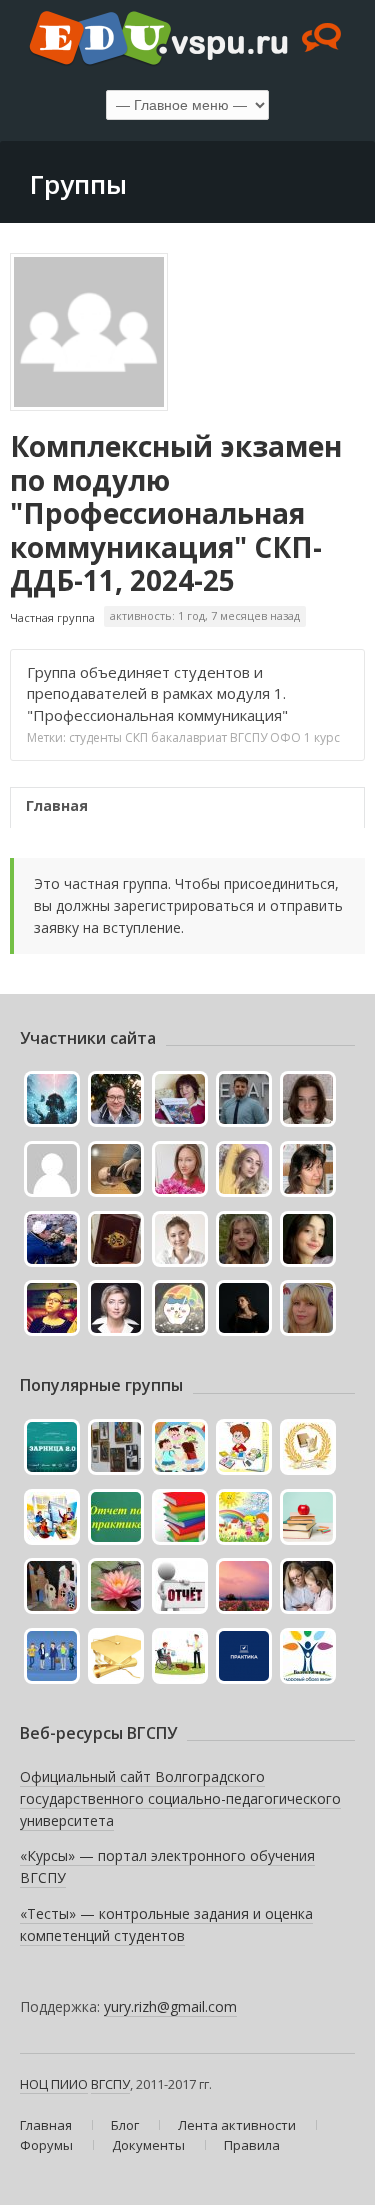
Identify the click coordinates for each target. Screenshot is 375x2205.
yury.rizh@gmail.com (170, 2006)
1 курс (322, 737)
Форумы (46, 2145)
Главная (57, 805)
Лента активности (237, 2125)
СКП (136, 737)
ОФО (285, 737)
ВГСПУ (248, 737)
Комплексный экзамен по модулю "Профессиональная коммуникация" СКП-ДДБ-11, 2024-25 (176, 513)
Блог (125, 2125)
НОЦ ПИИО (54, 2084)
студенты (95, 737)
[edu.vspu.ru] (187, 40)
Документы (148, 2145)
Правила (252, 2145)
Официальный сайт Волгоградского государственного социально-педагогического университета (180, 1798)
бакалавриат (189, 737)
